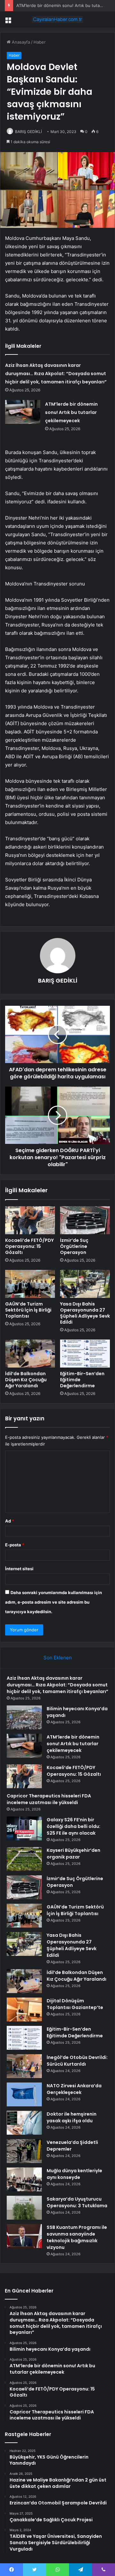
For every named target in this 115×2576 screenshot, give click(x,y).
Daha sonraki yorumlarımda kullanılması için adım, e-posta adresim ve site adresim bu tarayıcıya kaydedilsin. (54, 1602)
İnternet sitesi (19, 1569)
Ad (10, 1521)
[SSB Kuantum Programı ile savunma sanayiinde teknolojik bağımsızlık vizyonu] (24, 2236)
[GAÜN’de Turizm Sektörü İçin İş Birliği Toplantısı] (30, 1284)
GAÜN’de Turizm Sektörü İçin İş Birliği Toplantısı (28, 1310)
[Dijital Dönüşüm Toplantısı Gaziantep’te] (24, 2009)
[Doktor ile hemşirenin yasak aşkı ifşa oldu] (24, 2123)
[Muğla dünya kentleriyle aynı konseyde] (24, 2179)
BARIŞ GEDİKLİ (28, 132)
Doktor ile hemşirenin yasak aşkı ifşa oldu (72, 2117)
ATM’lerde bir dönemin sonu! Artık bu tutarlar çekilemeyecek (71, 412)
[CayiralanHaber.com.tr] (57, 19)
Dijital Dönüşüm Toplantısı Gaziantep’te (75, 2004)
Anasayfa (20, 42)
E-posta (15, 1545)
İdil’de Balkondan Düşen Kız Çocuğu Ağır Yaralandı (26, 1380)
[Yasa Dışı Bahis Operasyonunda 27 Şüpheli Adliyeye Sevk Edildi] (85, 1284)
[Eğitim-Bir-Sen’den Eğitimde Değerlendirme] (85, 1354)
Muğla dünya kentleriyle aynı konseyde (74, 2174)
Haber (40, 42)
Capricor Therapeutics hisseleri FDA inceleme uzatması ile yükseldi (49, 1799)
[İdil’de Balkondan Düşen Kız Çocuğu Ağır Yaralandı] (30, 1354)
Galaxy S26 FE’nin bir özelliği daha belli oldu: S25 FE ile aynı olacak (73, 1826)
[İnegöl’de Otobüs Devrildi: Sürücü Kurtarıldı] (24, 2066)
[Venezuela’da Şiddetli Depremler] (24, 2151)
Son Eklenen (58, 1658)
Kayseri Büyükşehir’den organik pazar (73, 1854)
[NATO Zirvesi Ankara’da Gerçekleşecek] (24, 2094)
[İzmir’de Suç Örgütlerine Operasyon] (85, 1220)
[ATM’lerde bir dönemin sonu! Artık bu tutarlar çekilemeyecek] (23, 412)
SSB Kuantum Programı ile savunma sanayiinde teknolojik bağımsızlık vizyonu (77, 2237)
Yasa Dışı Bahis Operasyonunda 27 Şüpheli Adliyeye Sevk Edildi (85, 1313)
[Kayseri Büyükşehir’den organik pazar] (24, 1859)
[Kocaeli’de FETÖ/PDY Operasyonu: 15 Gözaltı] (30, 1220)
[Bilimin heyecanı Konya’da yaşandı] (24, 1717)
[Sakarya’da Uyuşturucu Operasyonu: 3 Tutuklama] (24, 2208)
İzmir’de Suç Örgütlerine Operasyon (74, 1246)
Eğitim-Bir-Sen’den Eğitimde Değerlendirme (75, 2032)
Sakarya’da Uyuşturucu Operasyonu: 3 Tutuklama (77, 2202)
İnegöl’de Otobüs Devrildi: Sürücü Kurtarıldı (77, 2061)
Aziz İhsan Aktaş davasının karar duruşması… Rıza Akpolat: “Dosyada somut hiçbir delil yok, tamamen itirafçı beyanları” (56, 374)
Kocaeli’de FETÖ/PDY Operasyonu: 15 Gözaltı (29, 1246)
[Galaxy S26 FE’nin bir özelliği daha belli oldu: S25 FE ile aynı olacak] (24, 1828)
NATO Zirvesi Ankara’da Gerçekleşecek (74, 2089)
